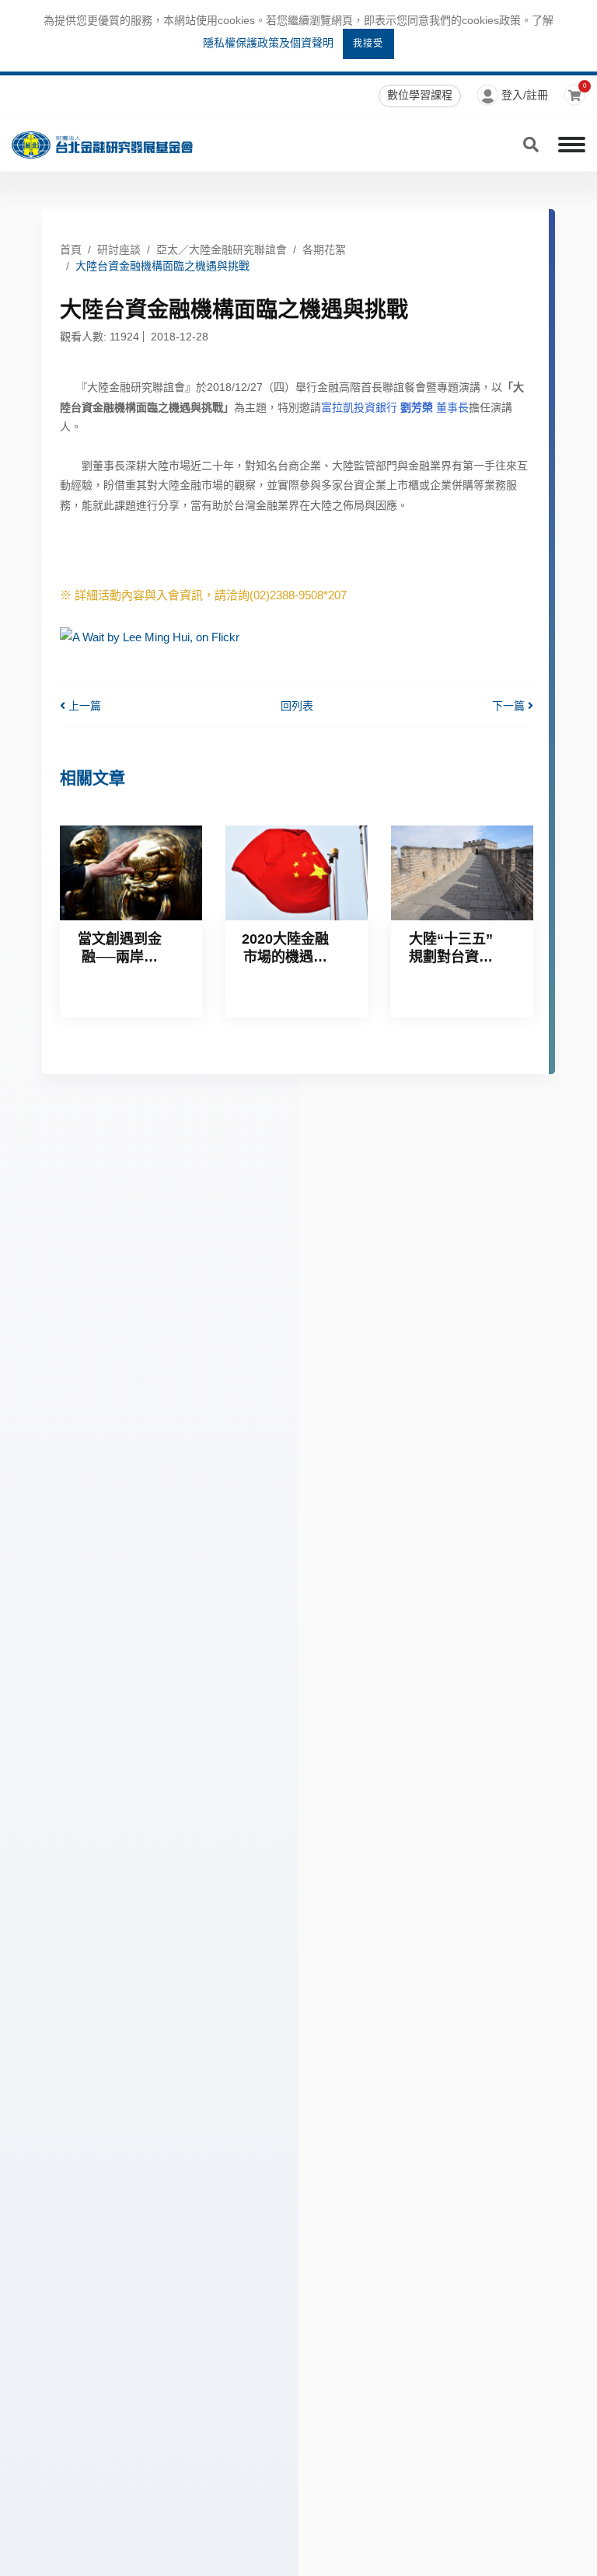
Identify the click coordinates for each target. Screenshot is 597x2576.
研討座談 (119, 250)
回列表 (297, 706)
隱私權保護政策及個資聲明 (268, 43)
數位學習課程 (420, 95)
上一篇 (83, 706)
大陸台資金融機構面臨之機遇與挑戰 (162, 266)
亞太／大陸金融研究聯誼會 (222, 250)
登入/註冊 (525, 95)
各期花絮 (324, 250)
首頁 (71, 250)
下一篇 (510, 706)
